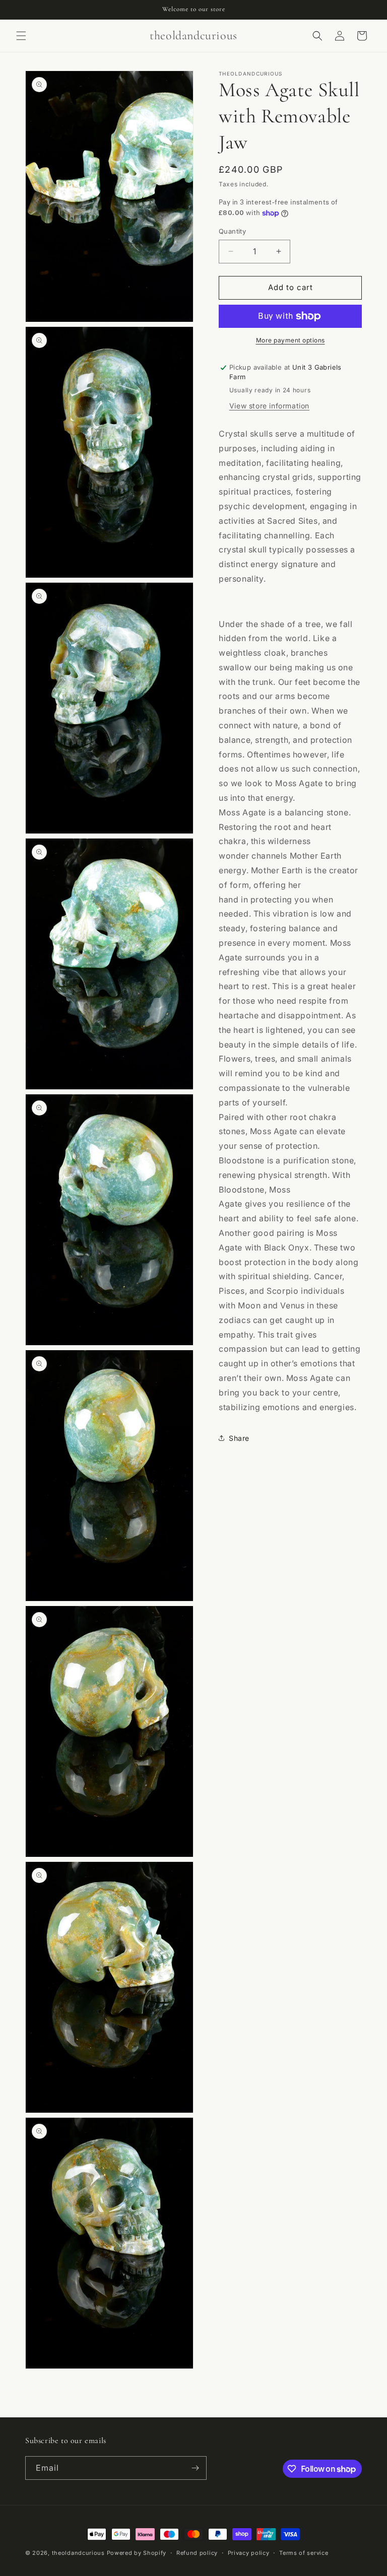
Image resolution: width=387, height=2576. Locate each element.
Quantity (232, 231)
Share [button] (239, 1438)
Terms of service (304, 2553)
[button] (21, 36)
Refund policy (197, 2553)
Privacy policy (249, 2553)
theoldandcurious (78, 2553)
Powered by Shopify (137, 2553)
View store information (269, 406)
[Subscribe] (195, 2468)
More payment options (291, 340)
